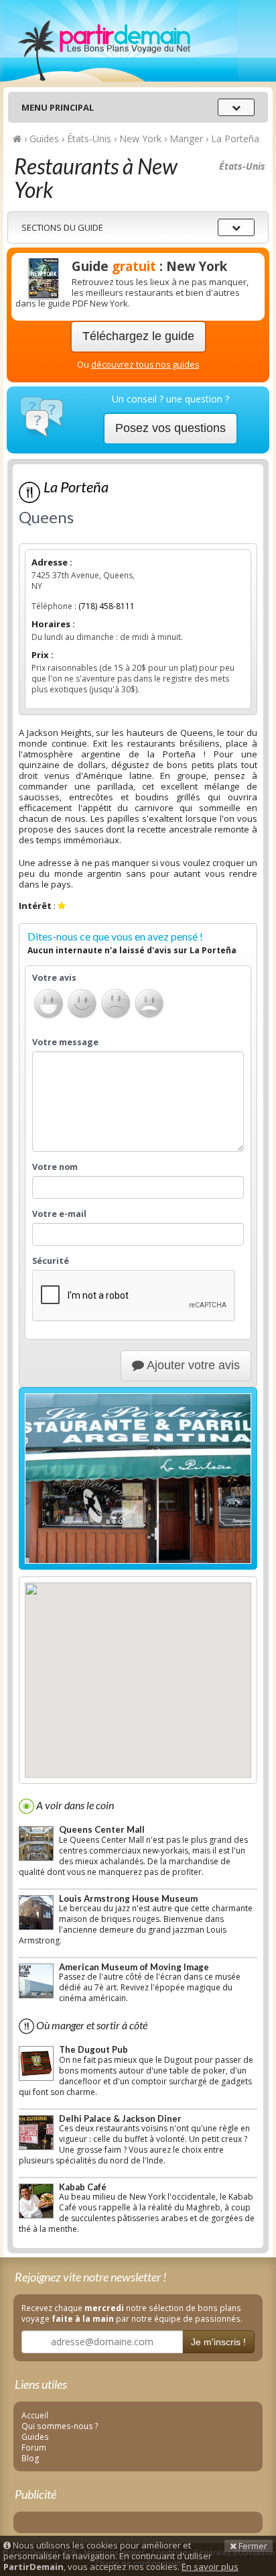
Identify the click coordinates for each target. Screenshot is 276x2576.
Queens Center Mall (102, 1829)
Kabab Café (83, 2187)
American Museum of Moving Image (134, 1967)
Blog (30, 2458)
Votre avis (54, 978)
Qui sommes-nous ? (60, 2426)
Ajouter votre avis (192, 1365)
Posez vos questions (170, 428)
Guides (35, 2436)
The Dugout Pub (93, 2049)
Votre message (65, 1042)
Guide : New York (149, 266)
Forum (34, 2447)
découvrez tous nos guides (145, 365)
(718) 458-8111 (107, 606)
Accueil (35, 2415)
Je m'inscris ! (218, 2342)
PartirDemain (121, 41)
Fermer (252, 2546)
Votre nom (55, 1167)
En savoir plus (210, 2567)
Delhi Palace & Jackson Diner (120, 2118)
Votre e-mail (59, 1214)
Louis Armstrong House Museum (128, 1898)
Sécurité (51, 1261)
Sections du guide (62, 227)
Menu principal (58, 107)
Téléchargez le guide (138, 336)
